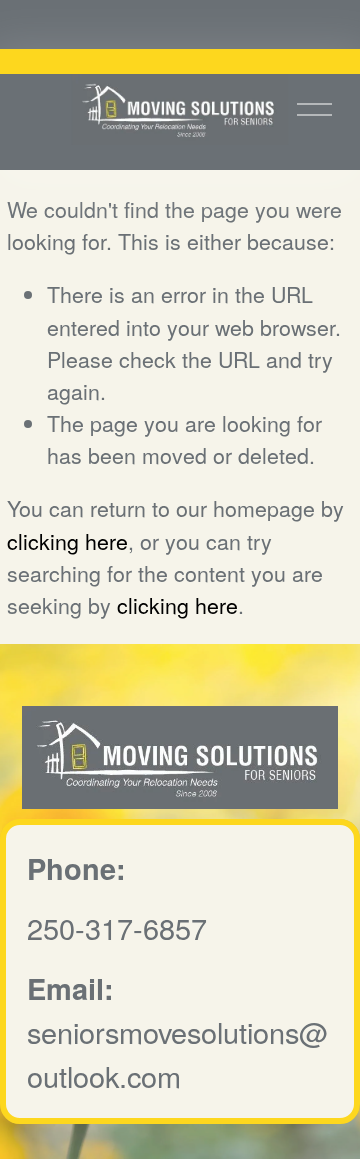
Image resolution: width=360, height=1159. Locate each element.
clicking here (67, 540)
